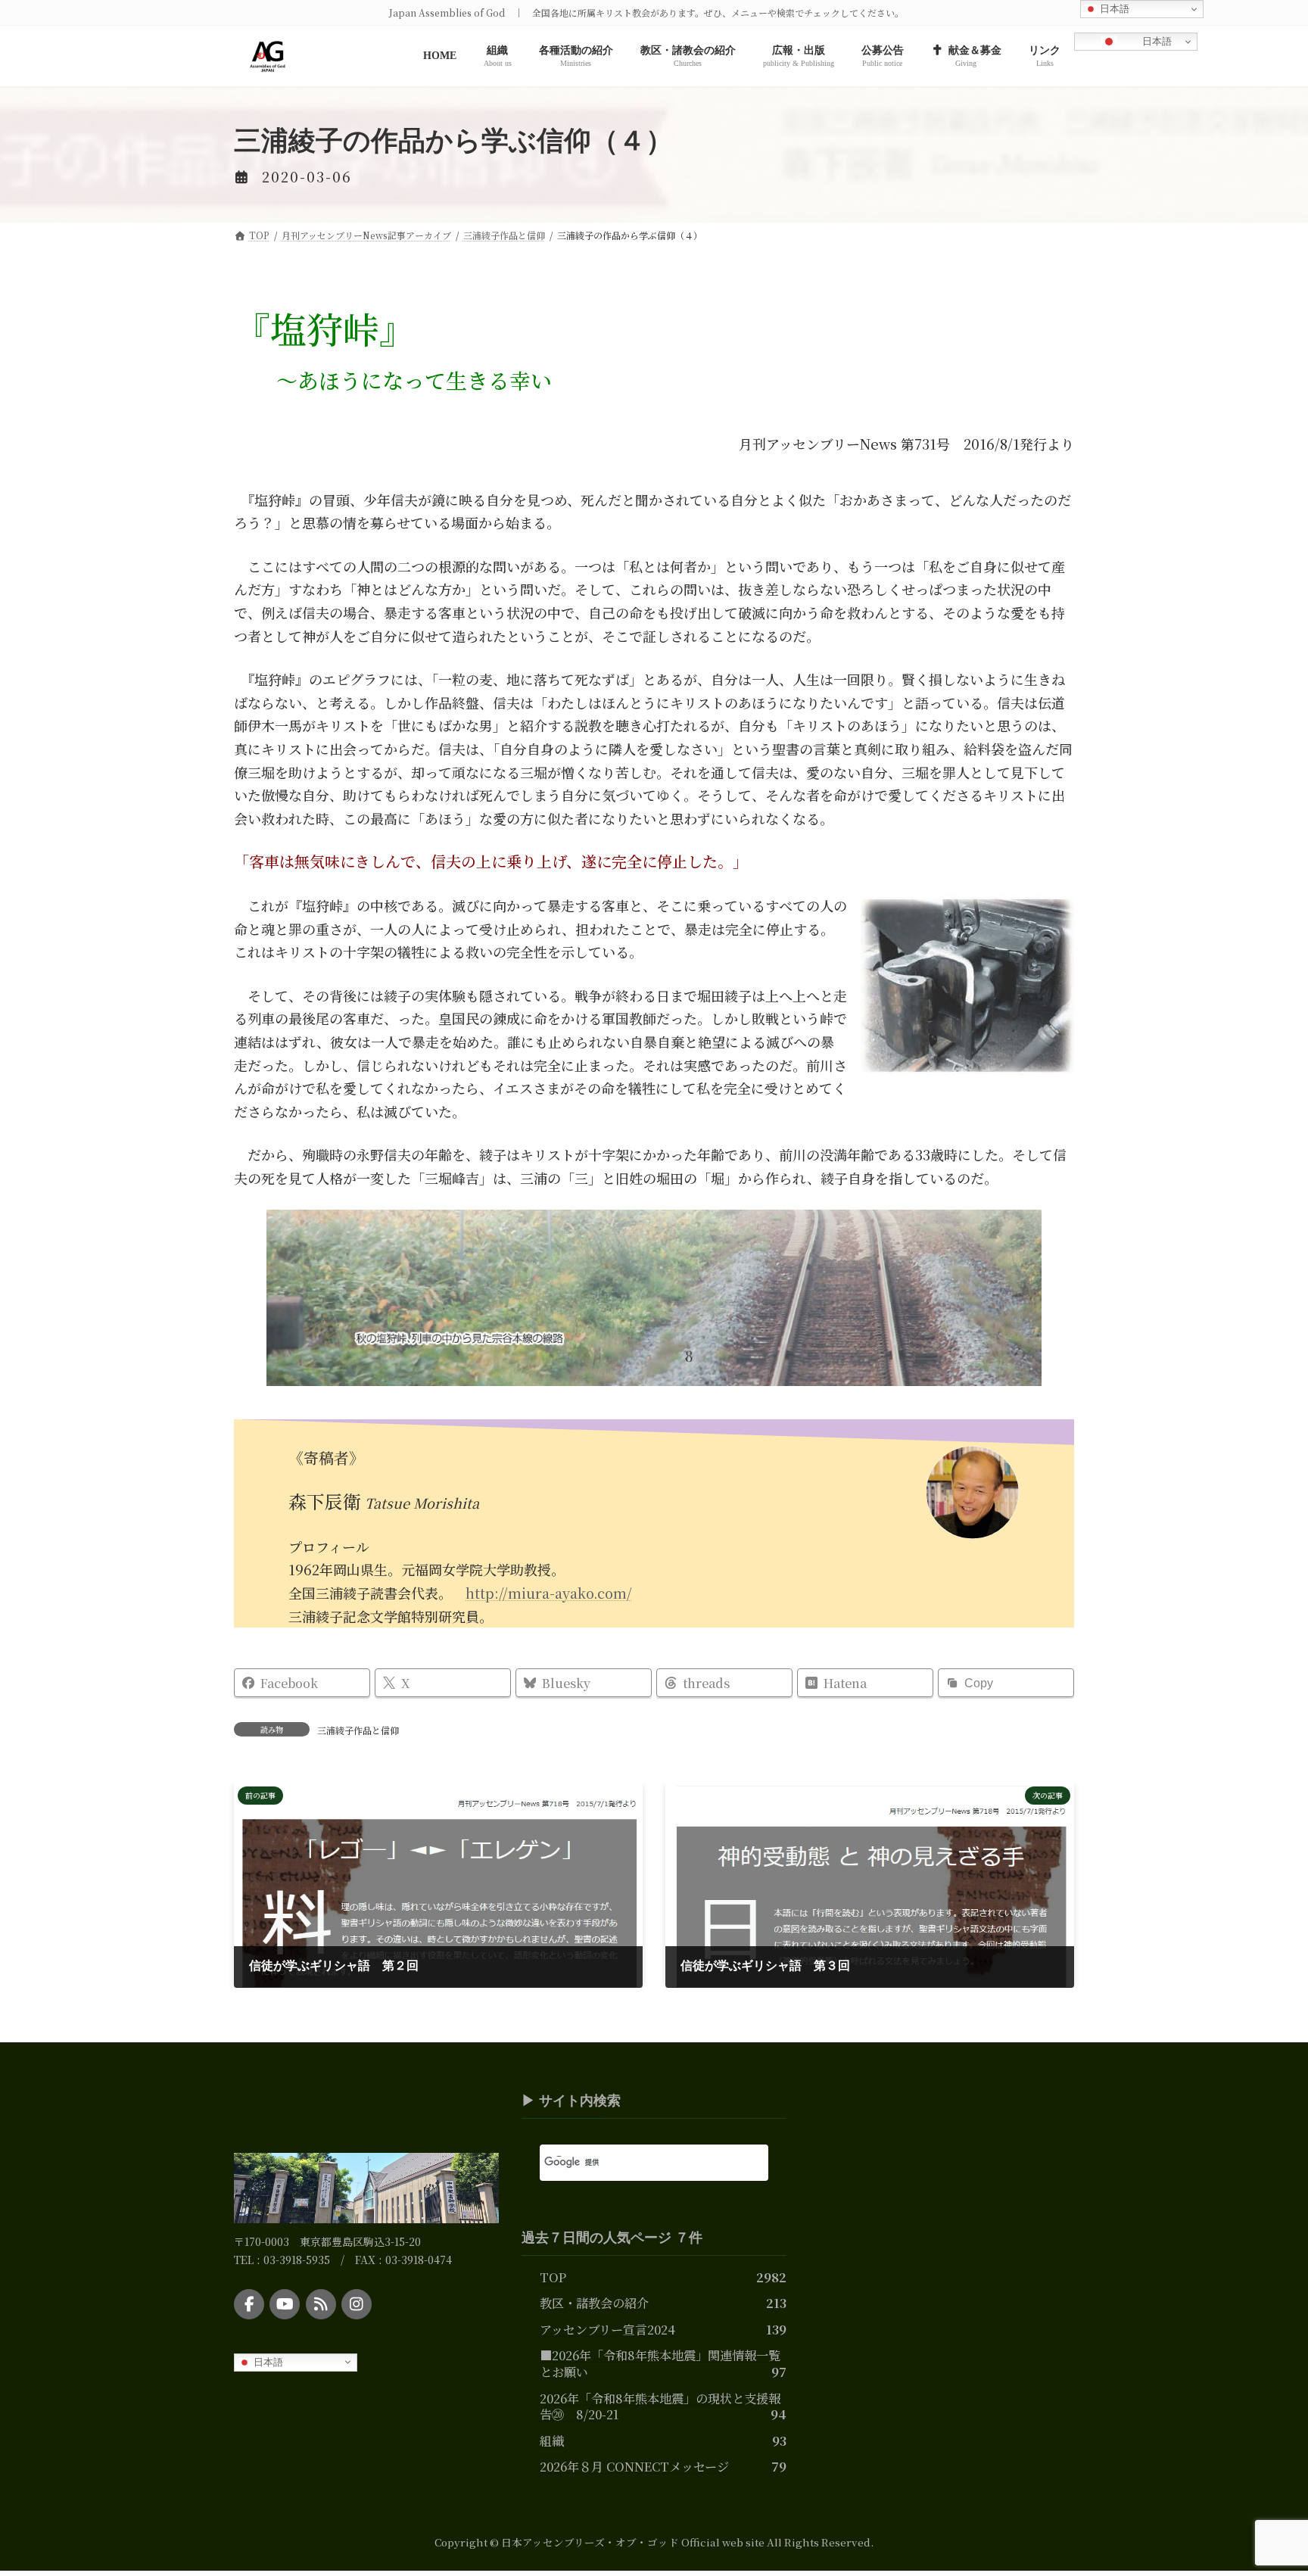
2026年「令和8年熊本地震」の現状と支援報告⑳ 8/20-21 (660, 2406)
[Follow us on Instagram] (357, 2304)
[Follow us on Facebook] (249, 2304)
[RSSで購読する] (321, 2304)
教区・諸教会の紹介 (594, 2303)
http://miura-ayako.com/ (549, 1593)
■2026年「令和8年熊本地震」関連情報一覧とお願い (660, 2363)
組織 (552, 2440)
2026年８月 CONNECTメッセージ (634, 2466)
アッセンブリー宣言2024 (607, 2328)
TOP (553, 2276)
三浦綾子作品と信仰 (358, 1730)
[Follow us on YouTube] (285, 2304)
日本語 (1155, 41)
